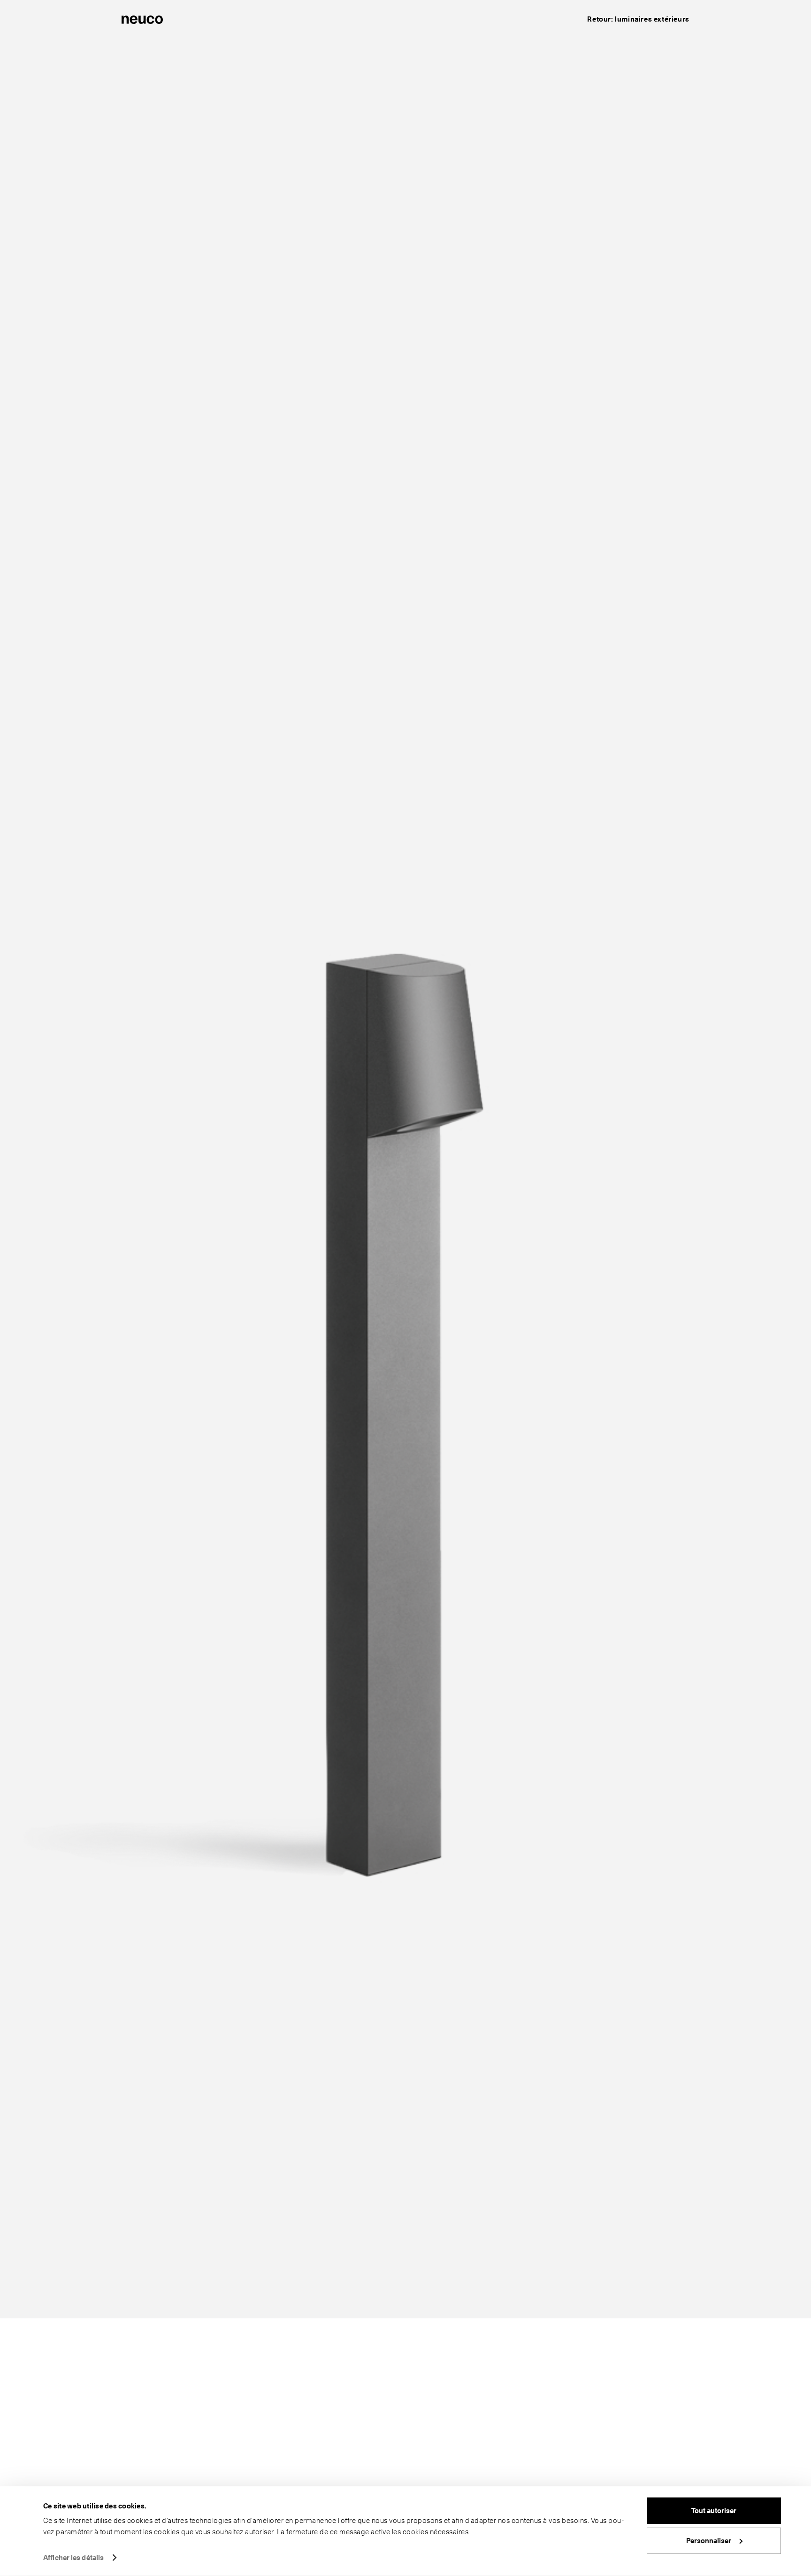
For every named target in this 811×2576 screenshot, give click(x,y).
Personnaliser (709, 2540)
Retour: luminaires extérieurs (638, 19)
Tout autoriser (714, 2511)
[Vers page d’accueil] (142, 19)
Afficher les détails (73, 2558)
